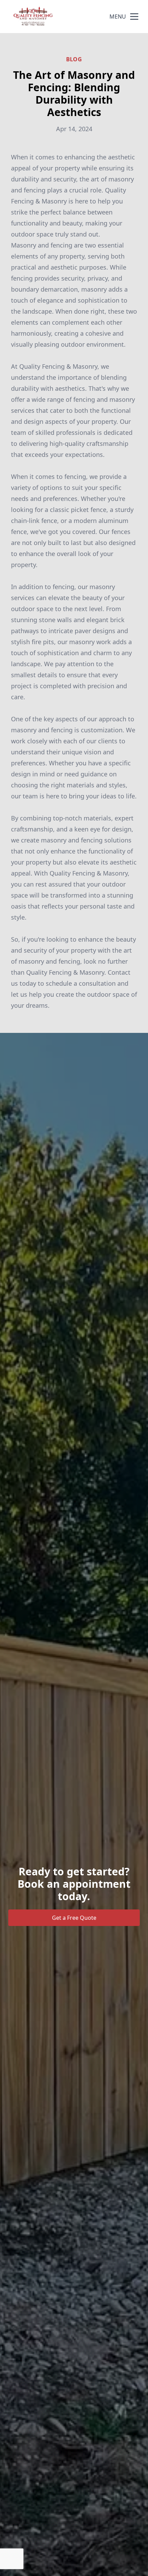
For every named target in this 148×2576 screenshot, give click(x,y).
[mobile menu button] (134, 17)
